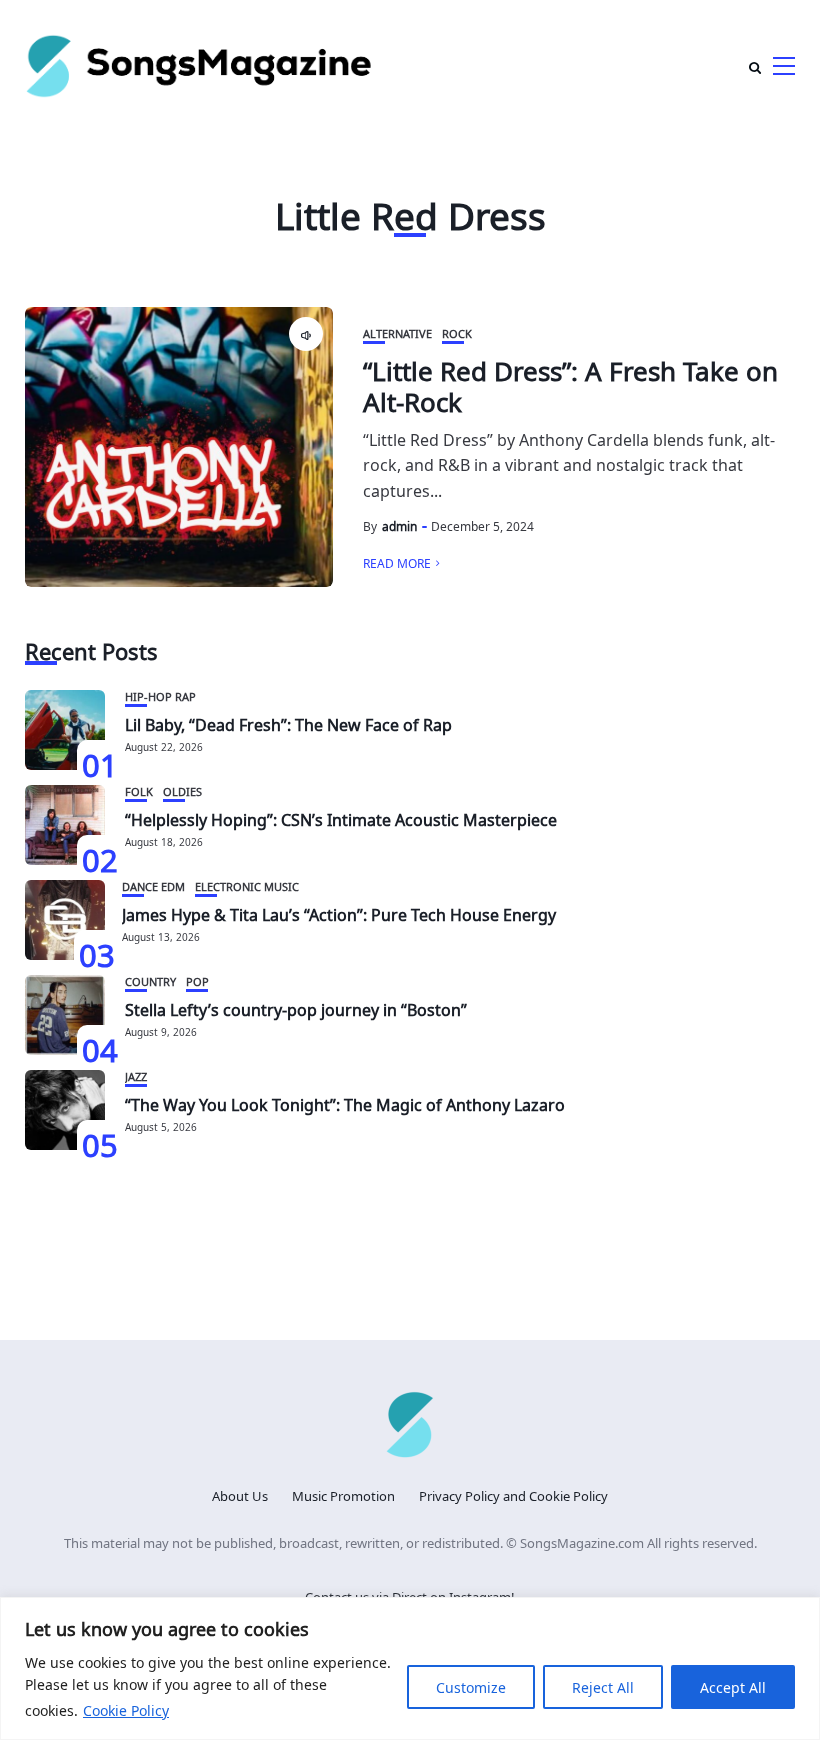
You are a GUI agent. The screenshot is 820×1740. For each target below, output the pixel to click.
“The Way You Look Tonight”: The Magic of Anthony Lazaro (345, 1103)
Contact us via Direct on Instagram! (410, 1595)
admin (399, 525)
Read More (397, 562)
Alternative (397, 332)
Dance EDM (153, 885)
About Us (240, 1494)
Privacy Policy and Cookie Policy (513, 1494)
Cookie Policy (126, 1709)
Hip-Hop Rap (160, 695)
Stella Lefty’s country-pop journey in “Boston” (296, 1008)
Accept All (733, 1686)
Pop (197, 980)
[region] (410, 1668)
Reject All (603, 1686)
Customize (471, 1686)
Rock (457, 332)
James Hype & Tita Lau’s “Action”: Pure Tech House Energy (339, 913)
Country (150, 980)
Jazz (136, 1075)
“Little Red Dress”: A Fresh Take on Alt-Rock (570, 383)
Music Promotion (343, 1494)
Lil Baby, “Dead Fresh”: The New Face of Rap (288, 723)
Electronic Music (247, 885)
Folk (139, 790)
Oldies (182, 790)
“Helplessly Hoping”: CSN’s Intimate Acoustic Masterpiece (341, 818)
